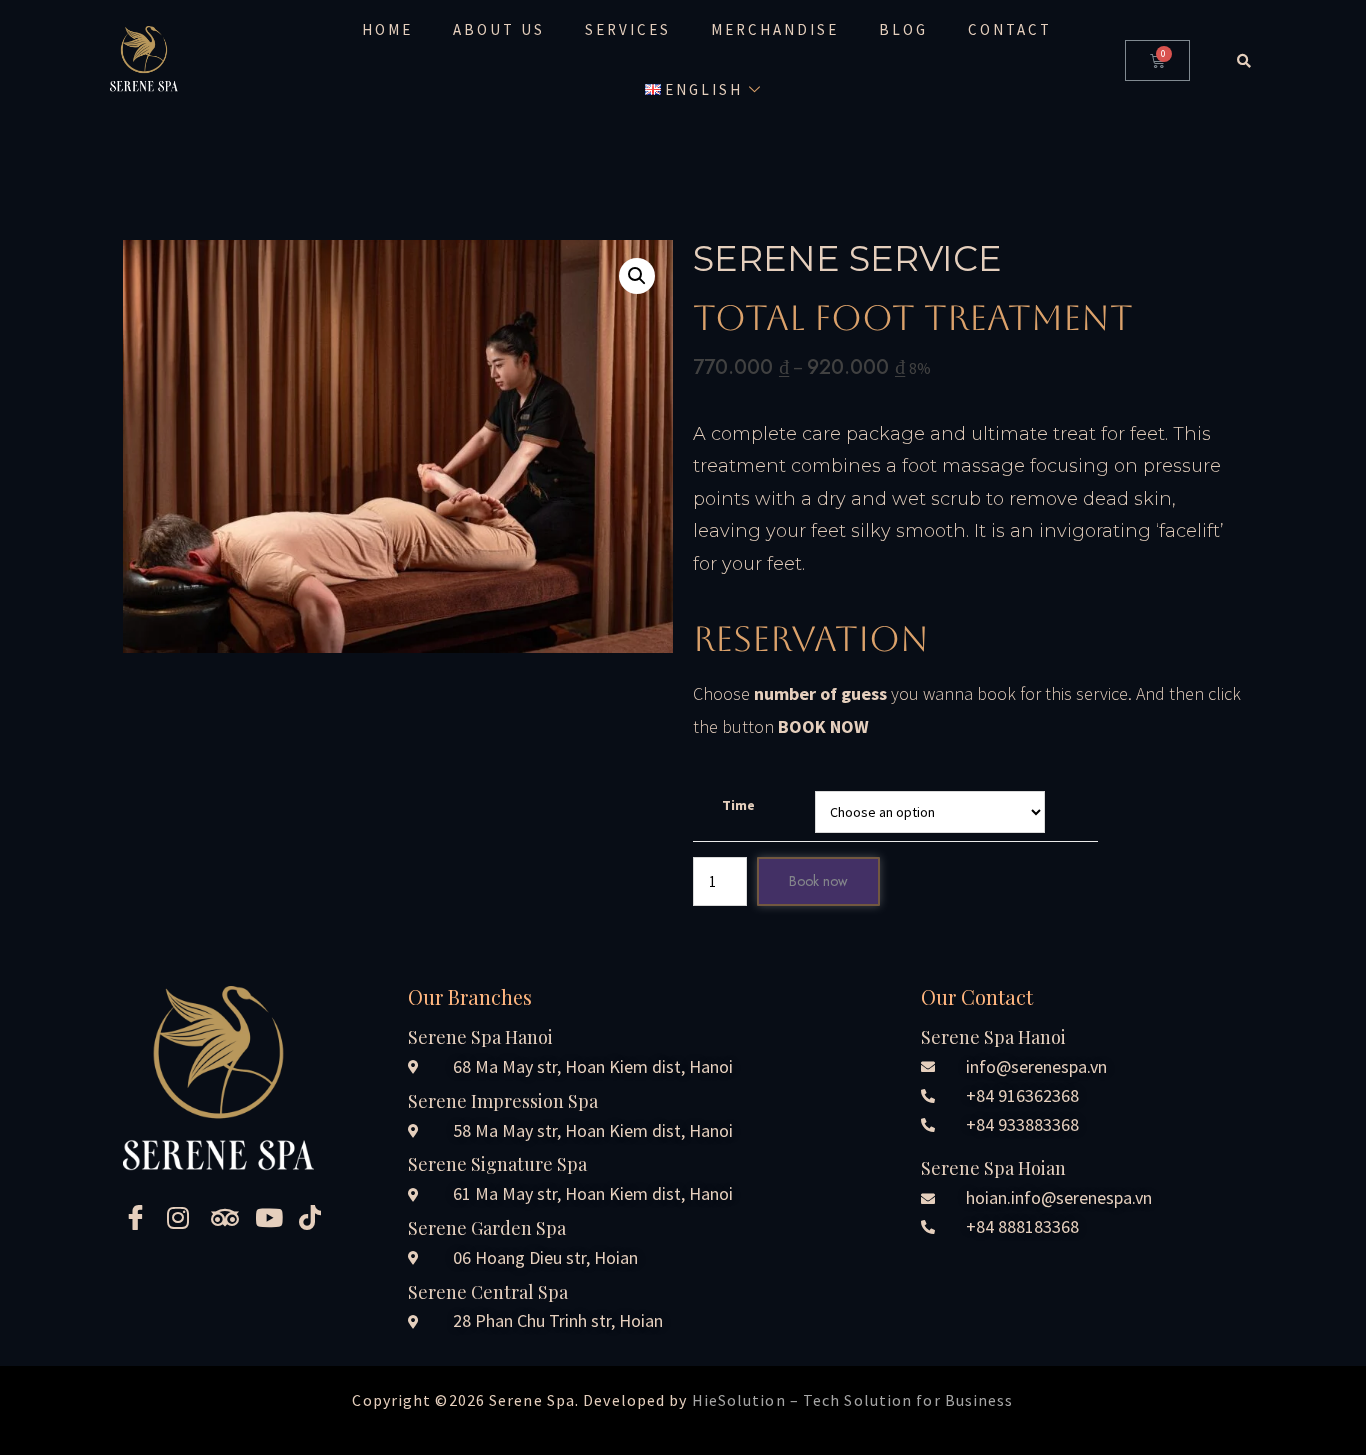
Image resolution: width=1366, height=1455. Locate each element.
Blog (903, 29)
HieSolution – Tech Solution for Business (853, 1400)
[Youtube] (270, 1217)
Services (628, 29)
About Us (499, 29)
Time (738, 805)
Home (387, 29)
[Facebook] (138, 1217)
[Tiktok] (314, 1217)
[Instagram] (182, 1217)
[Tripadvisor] (226, 1217)
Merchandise (775, 29)
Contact (1010, 29)
